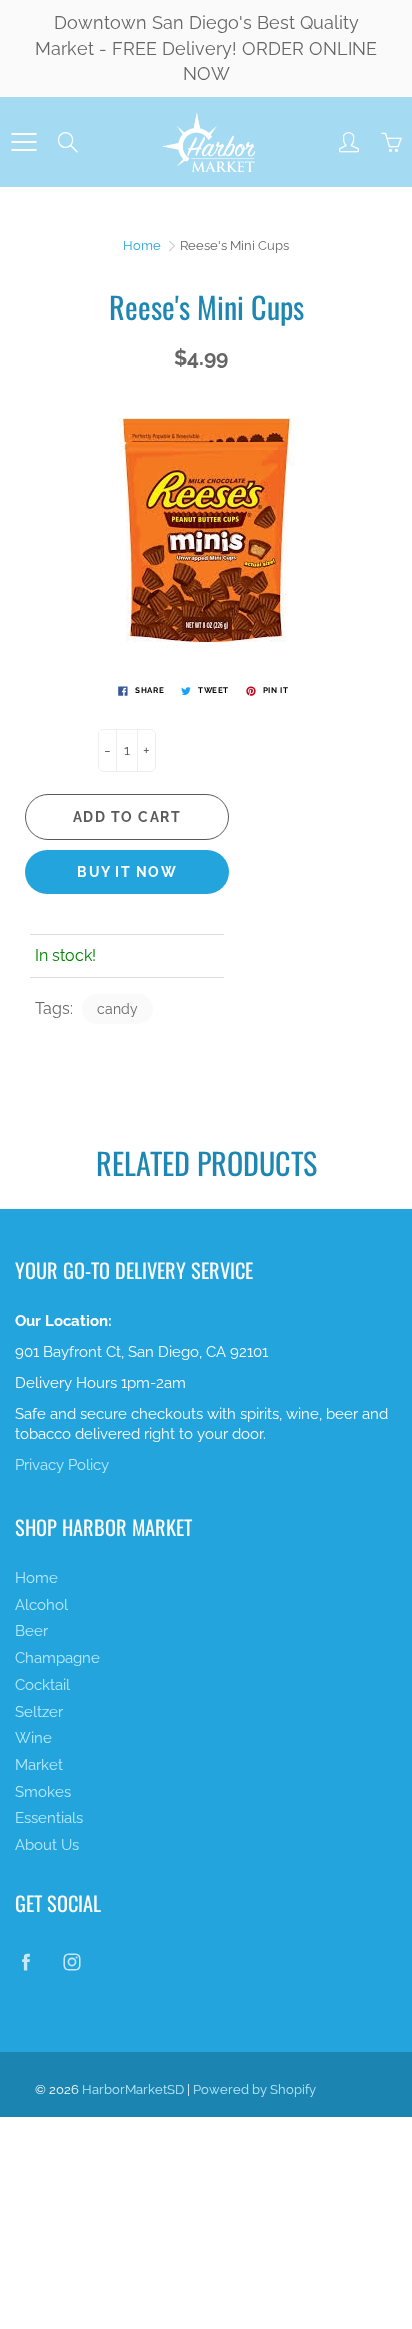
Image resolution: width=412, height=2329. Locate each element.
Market (39, 1764)
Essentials (49, 1817)
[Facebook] (25, 1961)
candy (117, 1009)
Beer (31, 1630)
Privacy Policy (62, 1464)
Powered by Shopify (254, 2089)
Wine (33, 1737)
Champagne (57, 1657)
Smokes (43, 1791)
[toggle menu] (23, 142)
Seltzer (39, 1711)
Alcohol (41, 1604)
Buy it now (127, 872)
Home (142, 245)
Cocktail (42, 1684)
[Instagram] (71, 1961)
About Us (47, 1844)
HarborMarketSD (133, 2089)
